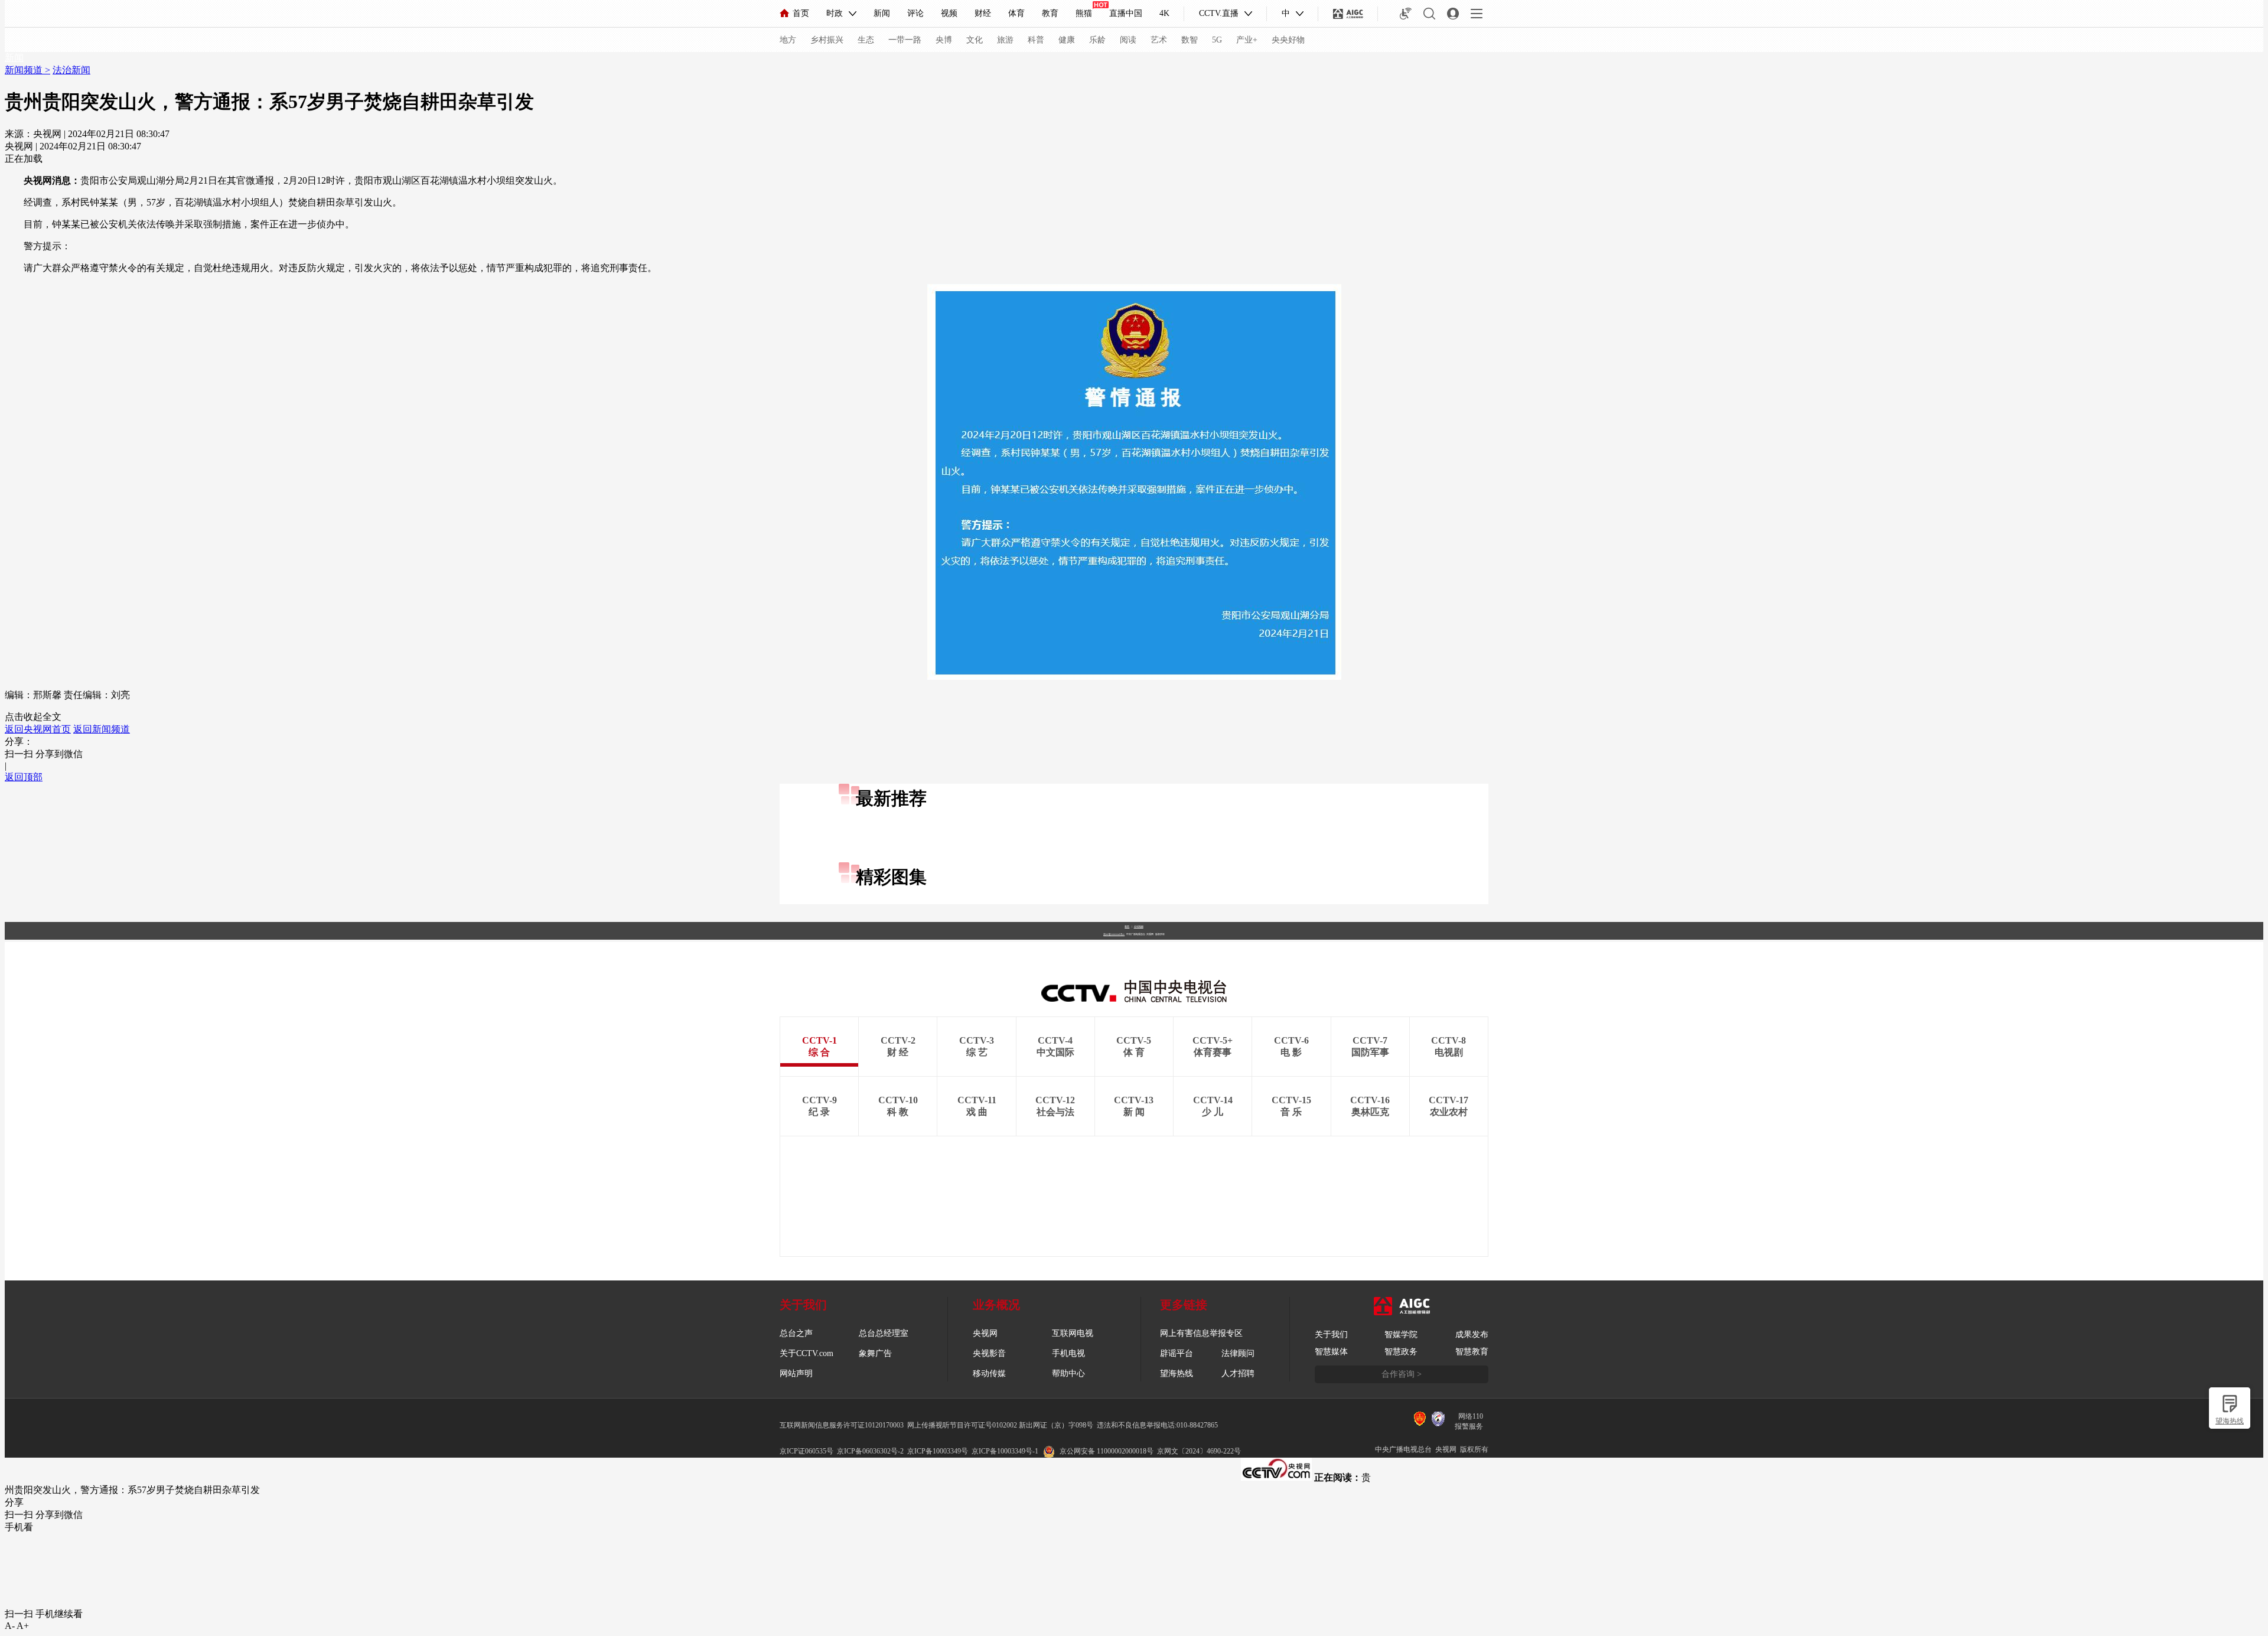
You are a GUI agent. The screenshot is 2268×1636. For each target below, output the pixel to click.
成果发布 (1472, 1334)
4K (1164, 13)
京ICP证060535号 (806, 1451)
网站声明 (796, 1373)
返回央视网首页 (38, 729)
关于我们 (1331, 1334)
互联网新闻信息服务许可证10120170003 (842, 1425)
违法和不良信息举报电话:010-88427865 (1157, 1425)
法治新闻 (71, 70)
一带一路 (905, 40)
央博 (944, 40)
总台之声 (796, 1333)
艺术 (1159, 40)
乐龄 (1097, 40)
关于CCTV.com (806, 1353)
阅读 (1128, 40)
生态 (866, 40)
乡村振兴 (827, 40)
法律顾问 (1238, 1353)
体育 (1016, 13)
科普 (1036, 40)
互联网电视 (1073, 1333)
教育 (1050, 13)
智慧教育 (1472, 1352)
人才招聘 (1238, 1373)
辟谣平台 (1177, 1353)
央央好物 (1288, 40)
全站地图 (1139, 926)
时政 (835, 13)
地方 (788, 40)
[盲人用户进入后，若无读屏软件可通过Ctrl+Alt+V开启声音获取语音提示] (1406, 14)
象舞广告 (875, 1353)
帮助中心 (1068, 1373)
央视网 (985, 1333)
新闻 (882, 13)
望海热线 (2230, 1421)
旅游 (1005, 40)
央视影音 (989, 1353)
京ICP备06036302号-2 (870, 1451)
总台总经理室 (884, 1333)
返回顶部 (24, 777)
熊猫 (1084, 13)
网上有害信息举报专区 (1201, 1333)
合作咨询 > (1402, 1374)
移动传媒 (989, 1373)
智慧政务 (1401, 1352)
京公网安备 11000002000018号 (1107, 1451)
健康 (1067, 40)
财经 (983, 13)
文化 (975, 40)
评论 (915, 13)
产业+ (1247, 40)
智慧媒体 (1331, 1352)
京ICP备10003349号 (938, 1451)
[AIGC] (1348, 14)
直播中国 (1126, 13)
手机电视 (1068, 1353)
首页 (801, 13)
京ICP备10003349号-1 (1114, 934)
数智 (1190, 40)
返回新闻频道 (102, 729)
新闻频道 (25, 70)
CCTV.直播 (1219, 13)
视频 (949, 13)
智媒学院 (1401, 1334)
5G (1217, 40)
